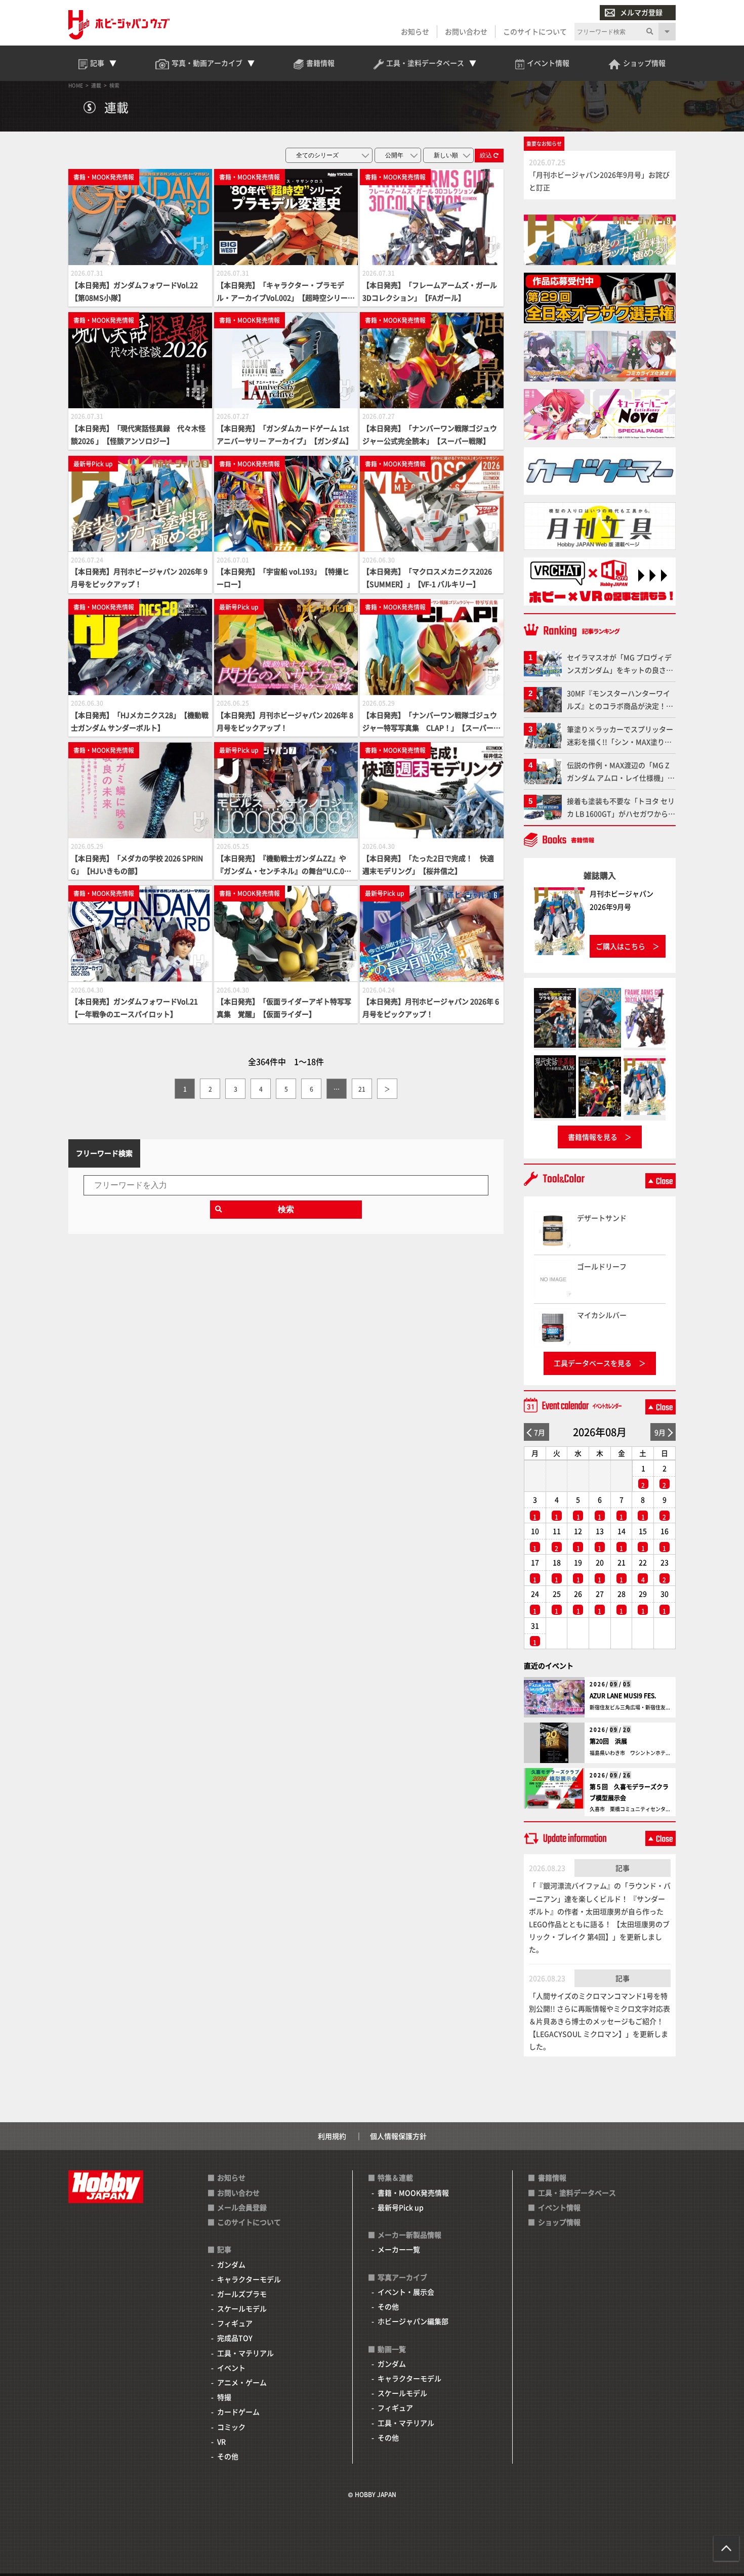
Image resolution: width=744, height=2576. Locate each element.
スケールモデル (242, 2308)
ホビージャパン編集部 (413, 2321)
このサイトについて (535, 31)
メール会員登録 (242, 2207)
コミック (231, 2427)
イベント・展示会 (406, 2292)
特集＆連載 (395, 2177)
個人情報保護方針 (398, 2136)
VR (221, 2441)
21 (362, 1089)
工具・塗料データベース (577, 2193)
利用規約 (332, 2136)
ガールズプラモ (242, 2294)
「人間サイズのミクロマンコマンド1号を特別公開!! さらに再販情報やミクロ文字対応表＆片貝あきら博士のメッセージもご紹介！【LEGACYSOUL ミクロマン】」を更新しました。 (600, 2021)
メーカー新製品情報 (409, 2235)
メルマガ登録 (641, 12)
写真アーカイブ (402, 2277)
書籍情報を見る (593, 1137)
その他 (228, 2456)
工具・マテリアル (245, 2353)
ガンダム (231, 2264)
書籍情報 (552, 2177)
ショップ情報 (559, 2222)
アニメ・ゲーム (242, 2382)
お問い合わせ (466, 31)
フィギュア (235, 2323)
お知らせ (415, 31)
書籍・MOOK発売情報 (413, 2193)
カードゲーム (238, 2412)
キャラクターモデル (249, 2279)
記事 (623, 1868)
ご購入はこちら (621, 946)
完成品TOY (235, 2338)
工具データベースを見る (593, 1363)
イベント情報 (559, 2207)
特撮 (224, 2397)
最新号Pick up (401, 2207)
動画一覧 (392, 2349)
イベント (231, 2368)
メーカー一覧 (399, 2249)
